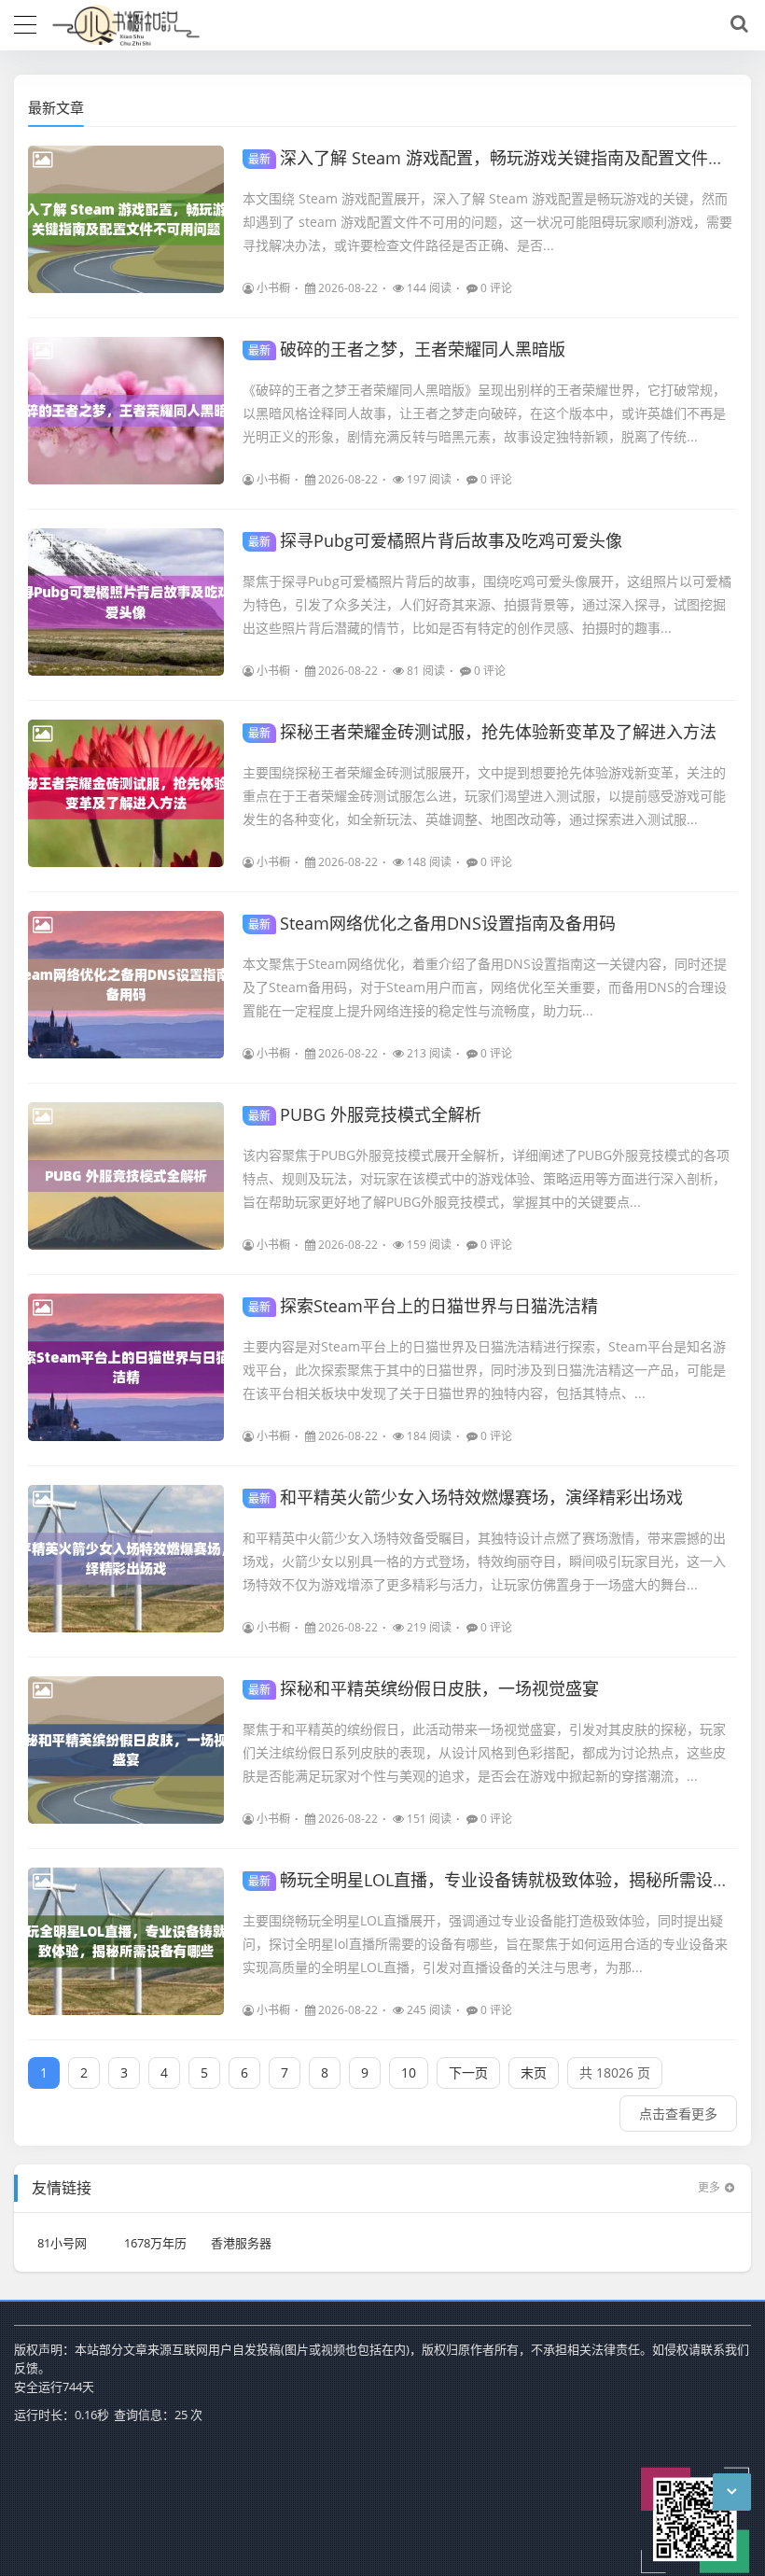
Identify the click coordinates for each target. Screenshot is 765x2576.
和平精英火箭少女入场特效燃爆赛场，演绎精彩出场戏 (466, 1497)
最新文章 (56, 107)
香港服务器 (241, 2243)
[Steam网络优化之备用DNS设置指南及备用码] (126, 985)
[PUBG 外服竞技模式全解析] (126, 1176)
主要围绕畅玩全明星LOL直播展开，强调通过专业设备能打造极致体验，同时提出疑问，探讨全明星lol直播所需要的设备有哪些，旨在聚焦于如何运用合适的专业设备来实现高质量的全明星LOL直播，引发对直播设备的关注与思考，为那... (485, 1944)
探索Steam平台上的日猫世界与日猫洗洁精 (423, 1306)
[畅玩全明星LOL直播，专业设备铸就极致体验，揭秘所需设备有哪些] (126, 1941)
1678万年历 (155, 2243)
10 (409, 2072)
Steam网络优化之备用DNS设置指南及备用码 (432, 923)
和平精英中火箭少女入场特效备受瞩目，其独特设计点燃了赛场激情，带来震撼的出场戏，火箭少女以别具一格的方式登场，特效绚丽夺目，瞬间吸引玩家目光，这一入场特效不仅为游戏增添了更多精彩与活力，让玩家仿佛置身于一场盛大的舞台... (484, 1561)
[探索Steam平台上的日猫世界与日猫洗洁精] (126, 1367)
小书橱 (273, 288)
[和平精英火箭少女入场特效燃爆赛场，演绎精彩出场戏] (126, 1559)
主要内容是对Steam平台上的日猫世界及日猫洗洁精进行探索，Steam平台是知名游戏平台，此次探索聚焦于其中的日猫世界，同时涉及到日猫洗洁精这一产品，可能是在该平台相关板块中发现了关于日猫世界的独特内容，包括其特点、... (484, 1370)
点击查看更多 (678, 2114)
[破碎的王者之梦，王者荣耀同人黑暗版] (126, 411)
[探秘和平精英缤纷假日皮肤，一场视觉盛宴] (126, 1750)
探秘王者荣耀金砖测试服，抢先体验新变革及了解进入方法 (482, 732)
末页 (534, 2072)
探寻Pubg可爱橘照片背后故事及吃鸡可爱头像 (435, 540)
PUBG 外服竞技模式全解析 (365, 1114)
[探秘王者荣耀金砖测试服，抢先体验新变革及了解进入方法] (126, 793)
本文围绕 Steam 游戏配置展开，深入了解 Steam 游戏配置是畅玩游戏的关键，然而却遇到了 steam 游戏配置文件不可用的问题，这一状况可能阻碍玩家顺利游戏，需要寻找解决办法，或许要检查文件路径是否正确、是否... (487, 222)
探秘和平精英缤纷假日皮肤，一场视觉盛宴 (424, 1688)
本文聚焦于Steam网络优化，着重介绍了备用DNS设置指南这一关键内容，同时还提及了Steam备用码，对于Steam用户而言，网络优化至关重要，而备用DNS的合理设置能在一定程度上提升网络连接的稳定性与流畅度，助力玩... (485, 987)
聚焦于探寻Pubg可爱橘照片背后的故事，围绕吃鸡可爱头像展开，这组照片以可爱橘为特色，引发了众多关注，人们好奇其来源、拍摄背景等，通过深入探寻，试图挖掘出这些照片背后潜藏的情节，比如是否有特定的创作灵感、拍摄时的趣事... (487, 604)
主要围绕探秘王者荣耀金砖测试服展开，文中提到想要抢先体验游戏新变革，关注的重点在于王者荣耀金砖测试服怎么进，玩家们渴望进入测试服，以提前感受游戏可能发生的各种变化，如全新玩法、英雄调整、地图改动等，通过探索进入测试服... (484, 796)
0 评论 (496, 288)
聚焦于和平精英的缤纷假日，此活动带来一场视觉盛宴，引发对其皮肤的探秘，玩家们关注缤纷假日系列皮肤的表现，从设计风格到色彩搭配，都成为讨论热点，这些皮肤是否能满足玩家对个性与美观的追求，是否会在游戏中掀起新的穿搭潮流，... (484, 1752)
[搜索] (736, 24)
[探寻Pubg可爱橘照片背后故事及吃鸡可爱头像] (126, 602)
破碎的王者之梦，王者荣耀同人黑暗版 (407, 349)
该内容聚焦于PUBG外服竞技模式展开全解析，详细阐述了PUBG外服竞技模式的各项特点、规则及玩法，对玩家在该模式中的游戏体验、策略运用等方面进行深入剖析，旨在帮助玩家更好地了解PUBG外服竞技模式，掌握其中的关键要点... (486, 1178)
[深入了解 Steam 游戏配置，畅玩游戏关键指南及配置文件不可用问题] (126, 219)
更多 (709, 2187)
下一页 (468, 2072)
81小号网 (62, 2243)
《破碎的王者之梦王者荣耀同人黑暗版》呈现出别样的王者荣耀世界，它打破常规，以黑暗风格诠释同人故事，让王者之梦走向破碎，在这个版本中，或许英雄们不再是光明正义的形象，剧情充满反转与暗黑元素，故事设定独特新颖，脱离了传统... (484, 413)
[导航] (25, 22)
